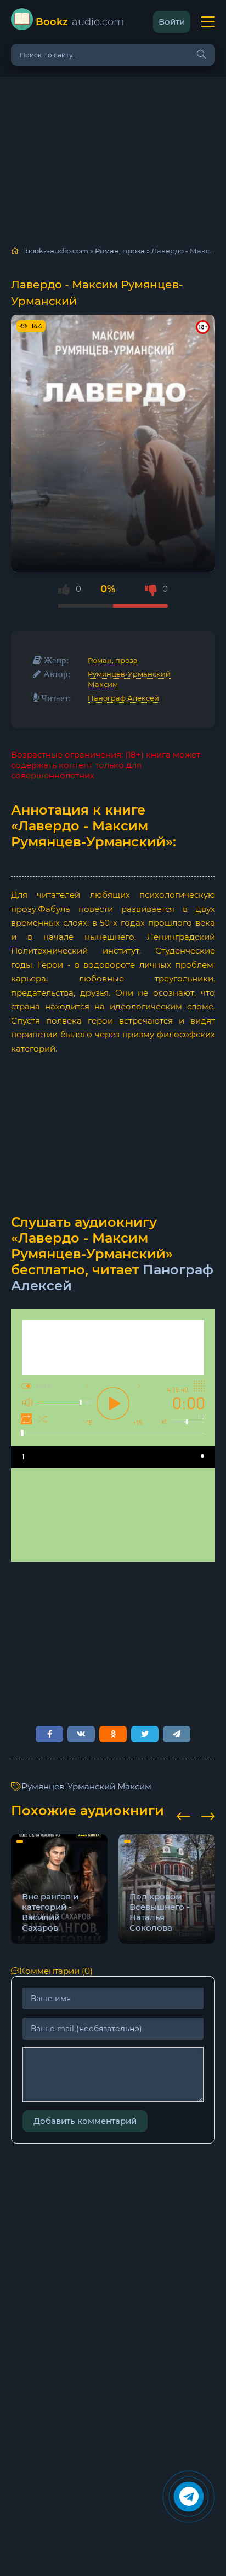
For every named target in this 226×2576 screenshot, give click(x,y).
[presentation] (183, 1815)
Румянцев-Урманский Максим (86, 1786)
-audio (80, 22)
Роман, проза (113, 660)
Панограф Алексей (123, 698)
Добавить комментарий (85, 2121)
